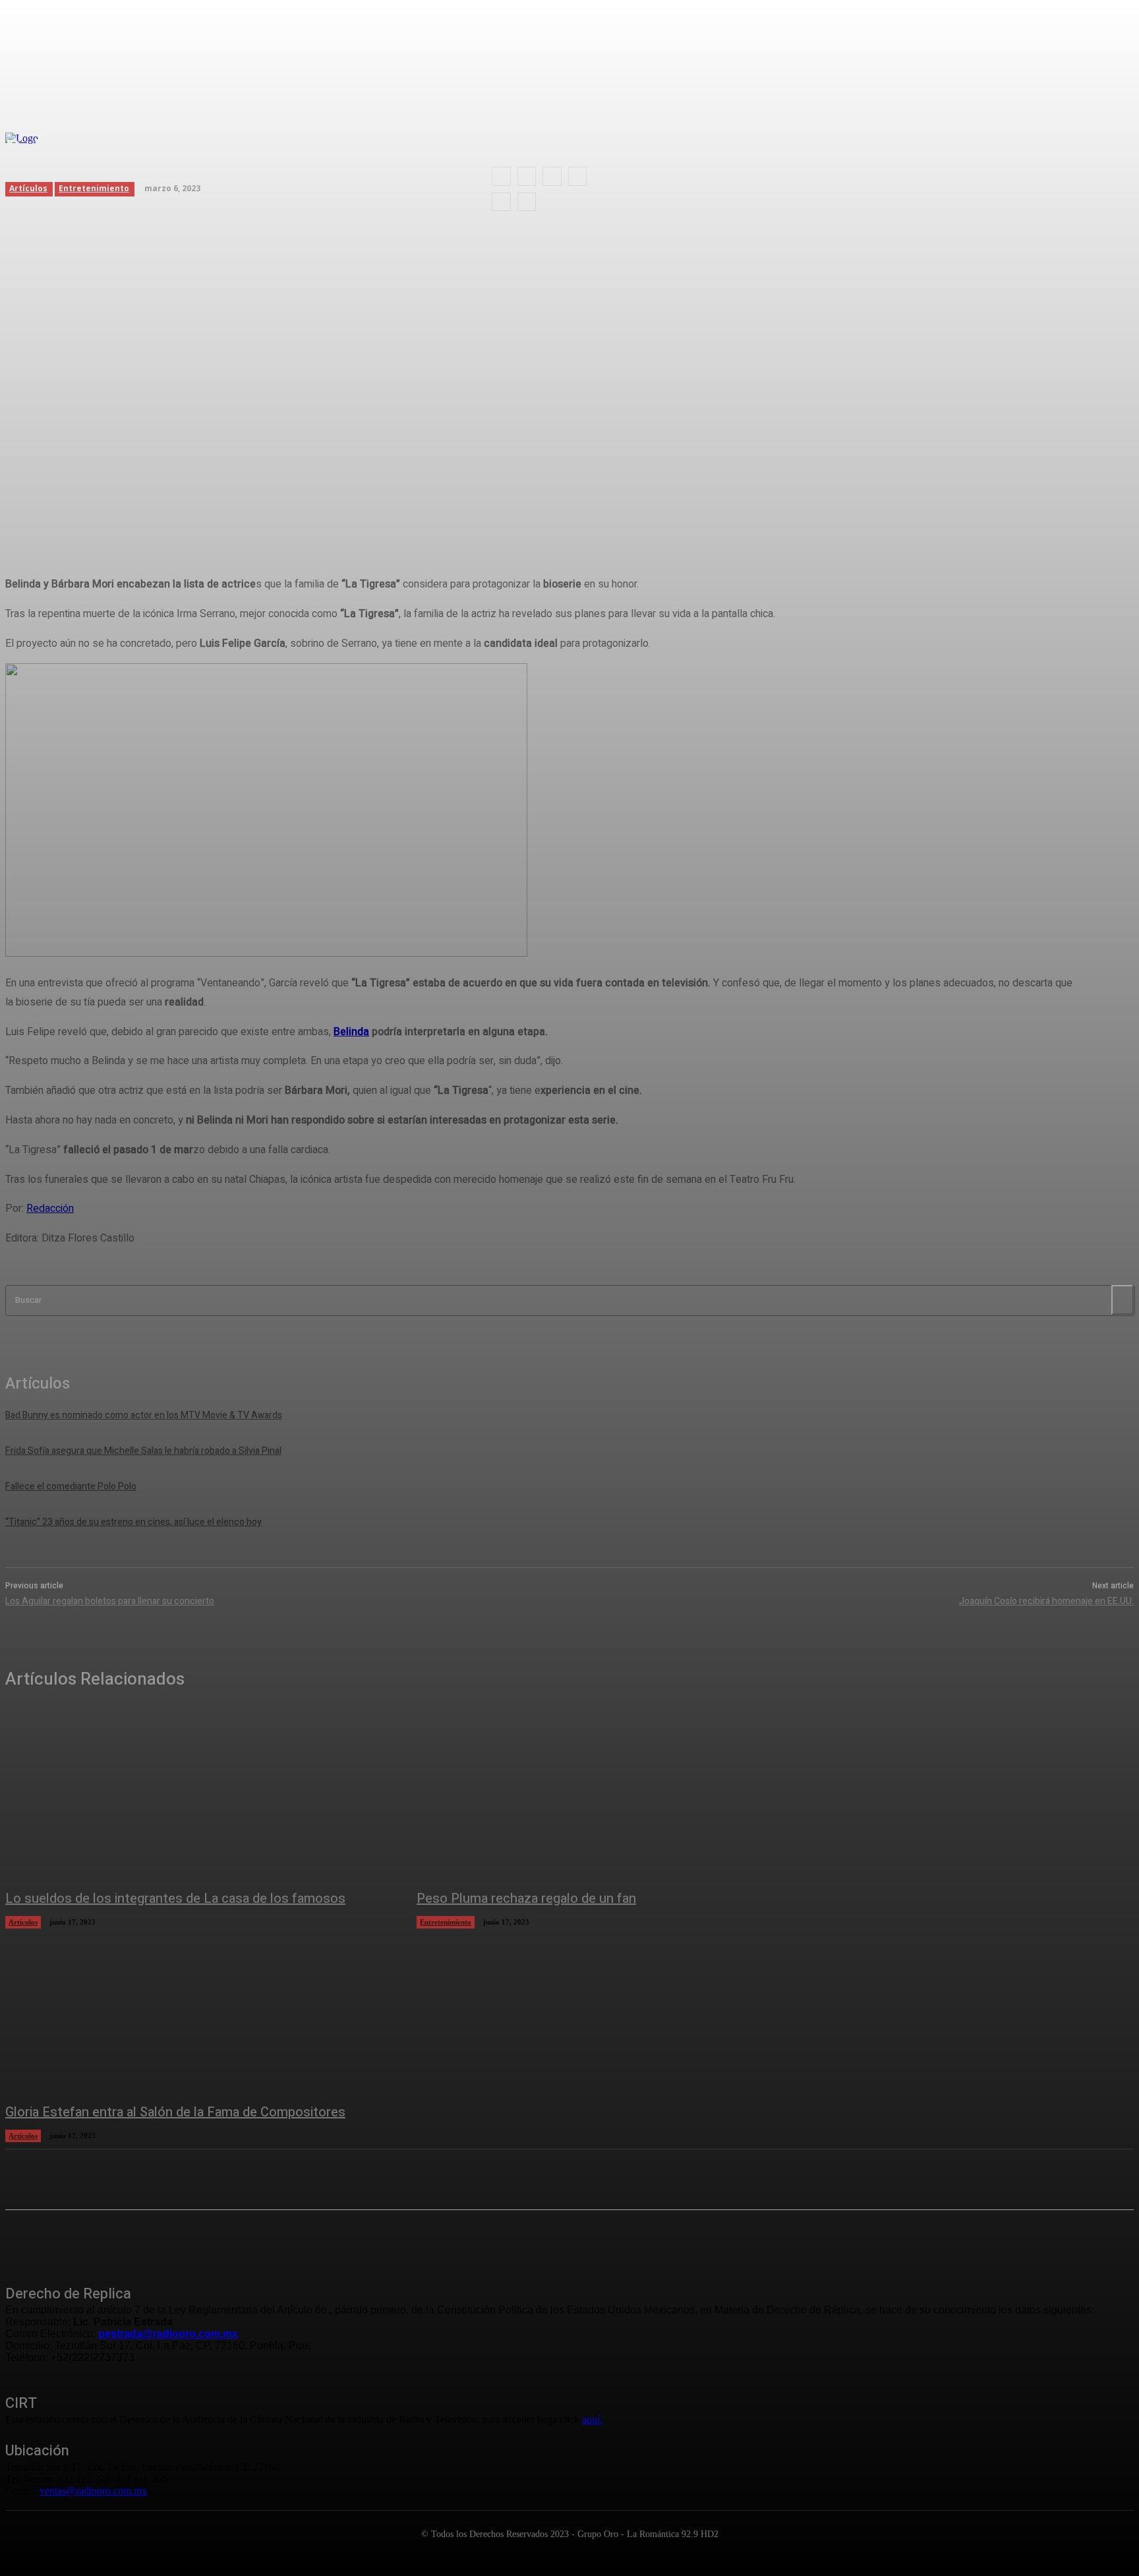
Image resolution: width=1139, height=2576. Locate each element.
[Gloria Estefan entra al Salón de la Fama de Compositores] (198, 2009)
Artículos (23, 1922)
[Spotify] (84, 2240)
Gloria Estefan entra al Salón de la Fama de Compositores (175, 2112)
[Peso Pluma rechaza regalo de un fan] (609, 1796)
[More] (330, 511)
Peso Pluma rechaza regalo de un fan (526, 1899)
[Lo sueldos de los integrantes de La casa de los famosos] (198, 1796)
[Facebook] (139, 511)
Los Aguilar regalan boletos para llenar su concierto (110, 1601)
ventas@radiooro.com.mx (93, 2491)
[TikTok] (117, 2240)
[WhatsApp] (281, 511)
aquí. (592, 2419)
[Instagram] (51, 2240)
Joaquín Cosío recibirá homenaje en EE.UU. (1046, 1601)
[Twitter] (187, 511)
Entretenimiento (446, 1922)
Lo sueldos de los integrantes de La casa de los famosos (175, 1899)
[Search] (1123, 1300)
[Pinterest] (234, 511)
